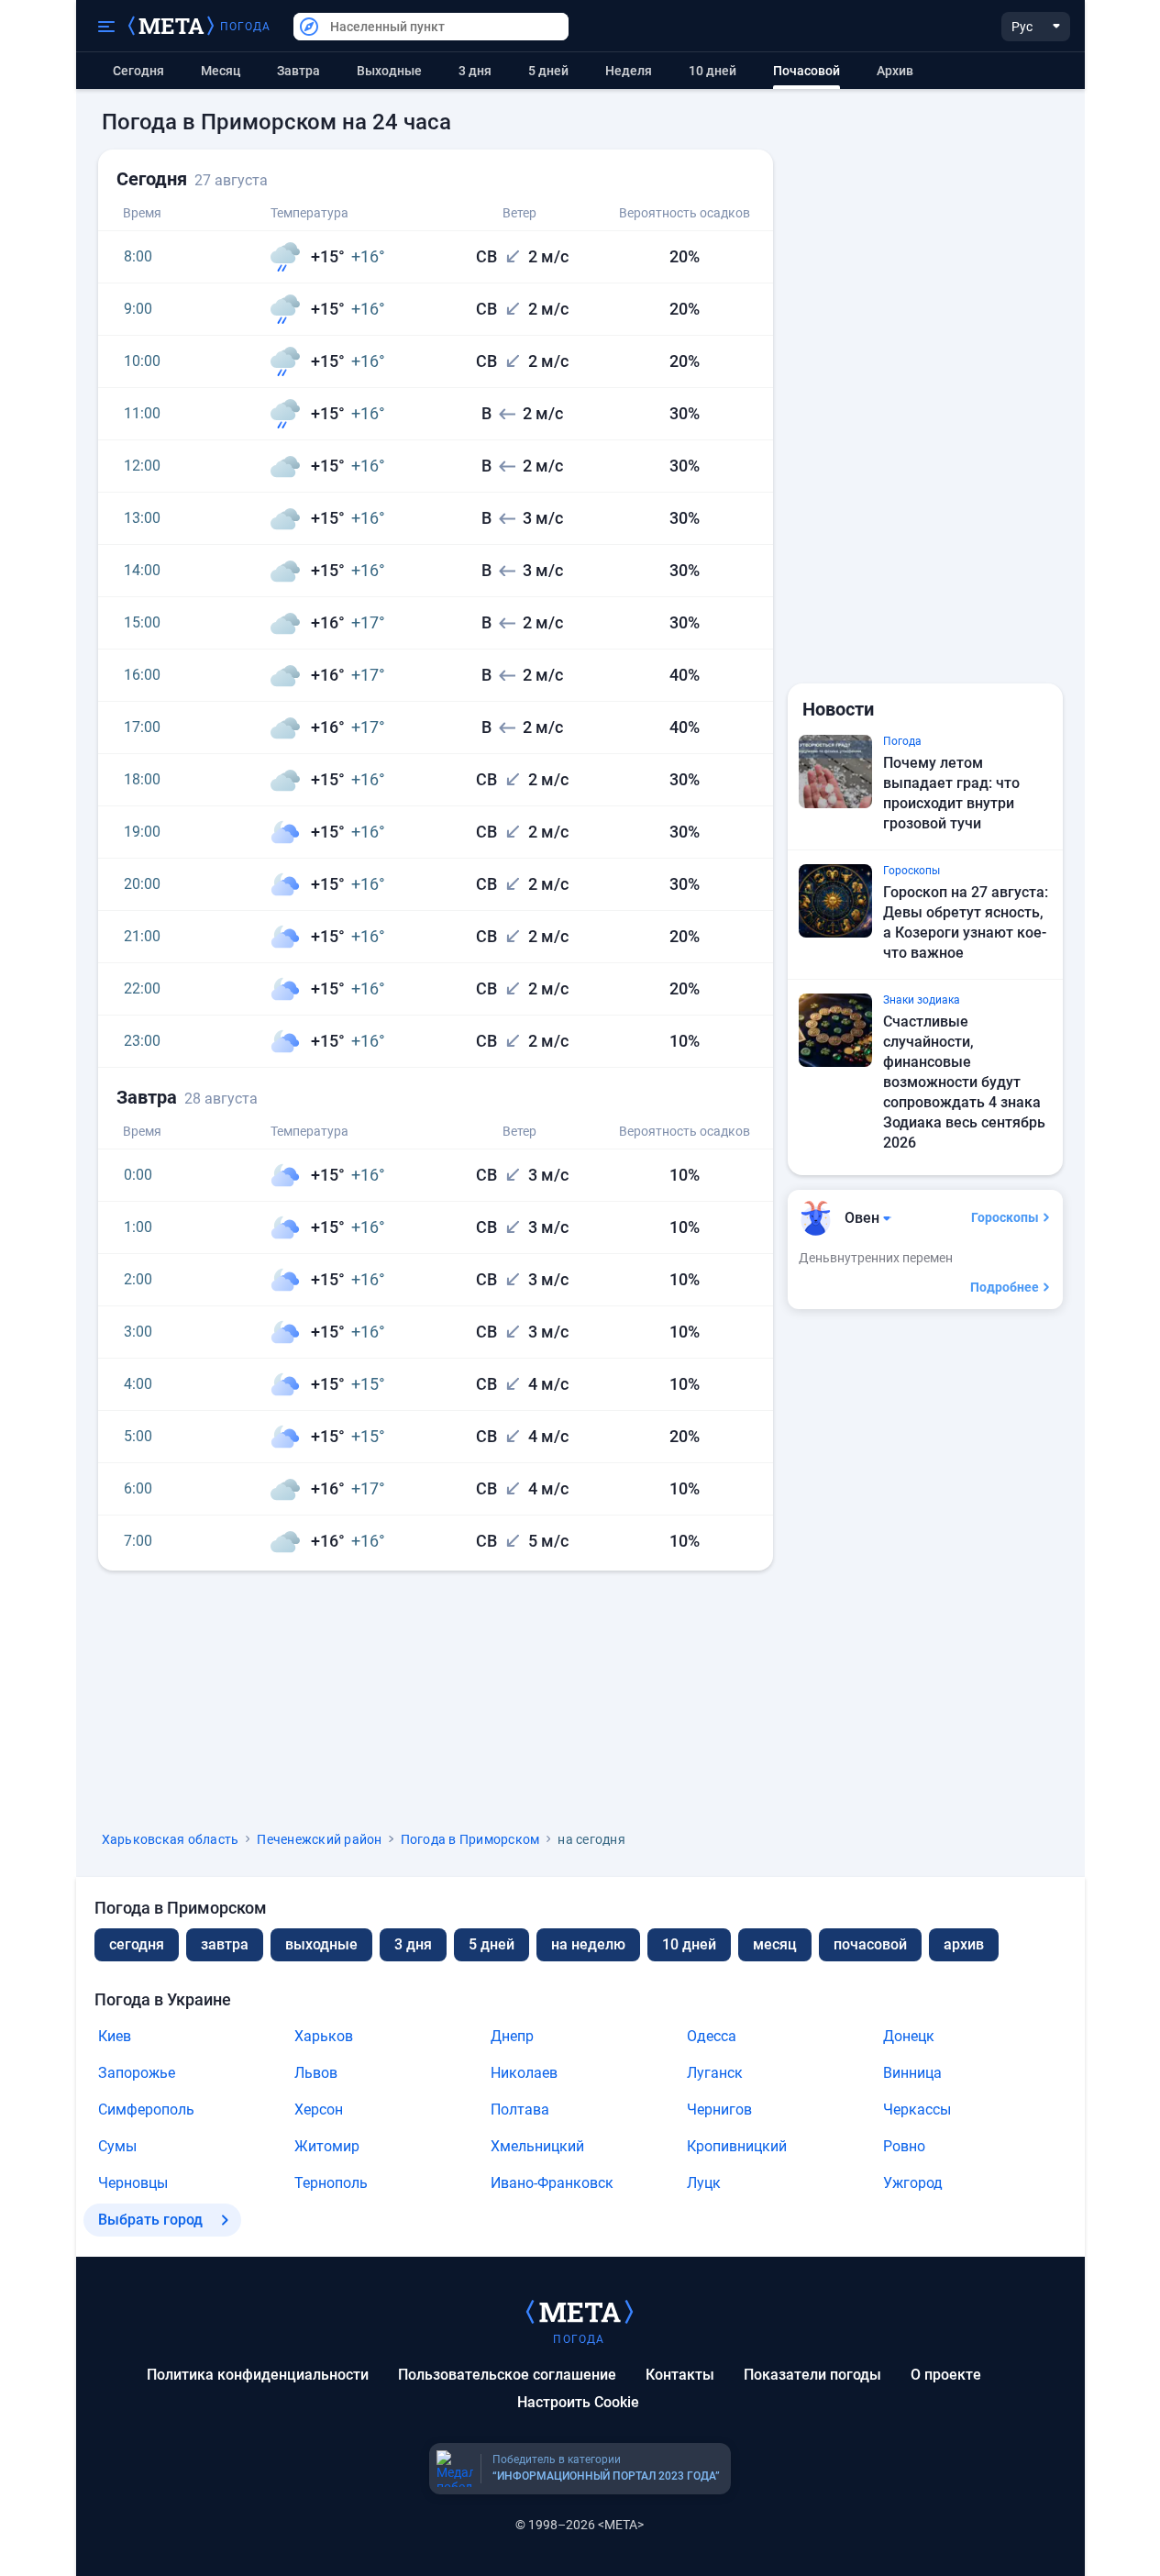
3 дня (475, 71)
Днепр (512, 2036)
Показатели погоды (812, 2375)
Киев (115, 2036)
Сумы (117, 2146)
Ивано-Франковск (552, 2183)
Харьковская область (171, 1839)
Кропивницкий (737, 2146)
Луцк (704, 2183)
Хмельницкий (537, 2146)
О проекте (946, 2375)
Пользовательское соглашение (507, 2375)
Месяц (221, 71)
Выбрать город (150, 2220)
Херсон (319, 2110)
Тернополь (331, 2183)
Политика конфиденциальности (258, 2375)
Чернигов (719, 2110)
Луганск (715, 2073)
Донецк (909, 2036)
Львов (316, 2073)
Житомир (327, 2146)
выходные (389, 71)
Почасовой (870, 1944)
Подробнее (1005, 1287)
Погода (246, 27)
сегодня (137, 1944)
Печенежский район (319, 1839)
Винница (912, 2073)
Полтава (520, 2110)
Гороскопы (1005, 1217)
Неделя (629, 71)
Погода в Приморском (470, 1839)
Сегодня (138, 71)
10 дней (713, 71)
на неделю (588, 1944)
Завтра (298, 71)
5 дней (548, 71)
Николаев (524, 2073)
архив (895, 71)
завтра (225, 1944)
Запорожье (137, 2073)
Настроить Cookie (578, 2402)
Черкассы (917, 2110)
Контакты (680, 2375)
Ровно (904, 2146)
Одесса (712, 2036)
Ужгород (913, 2183)
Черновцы (133, 2183)
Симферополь (146, 2110)
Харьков (324, 2036)
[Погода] (580, 2311)
